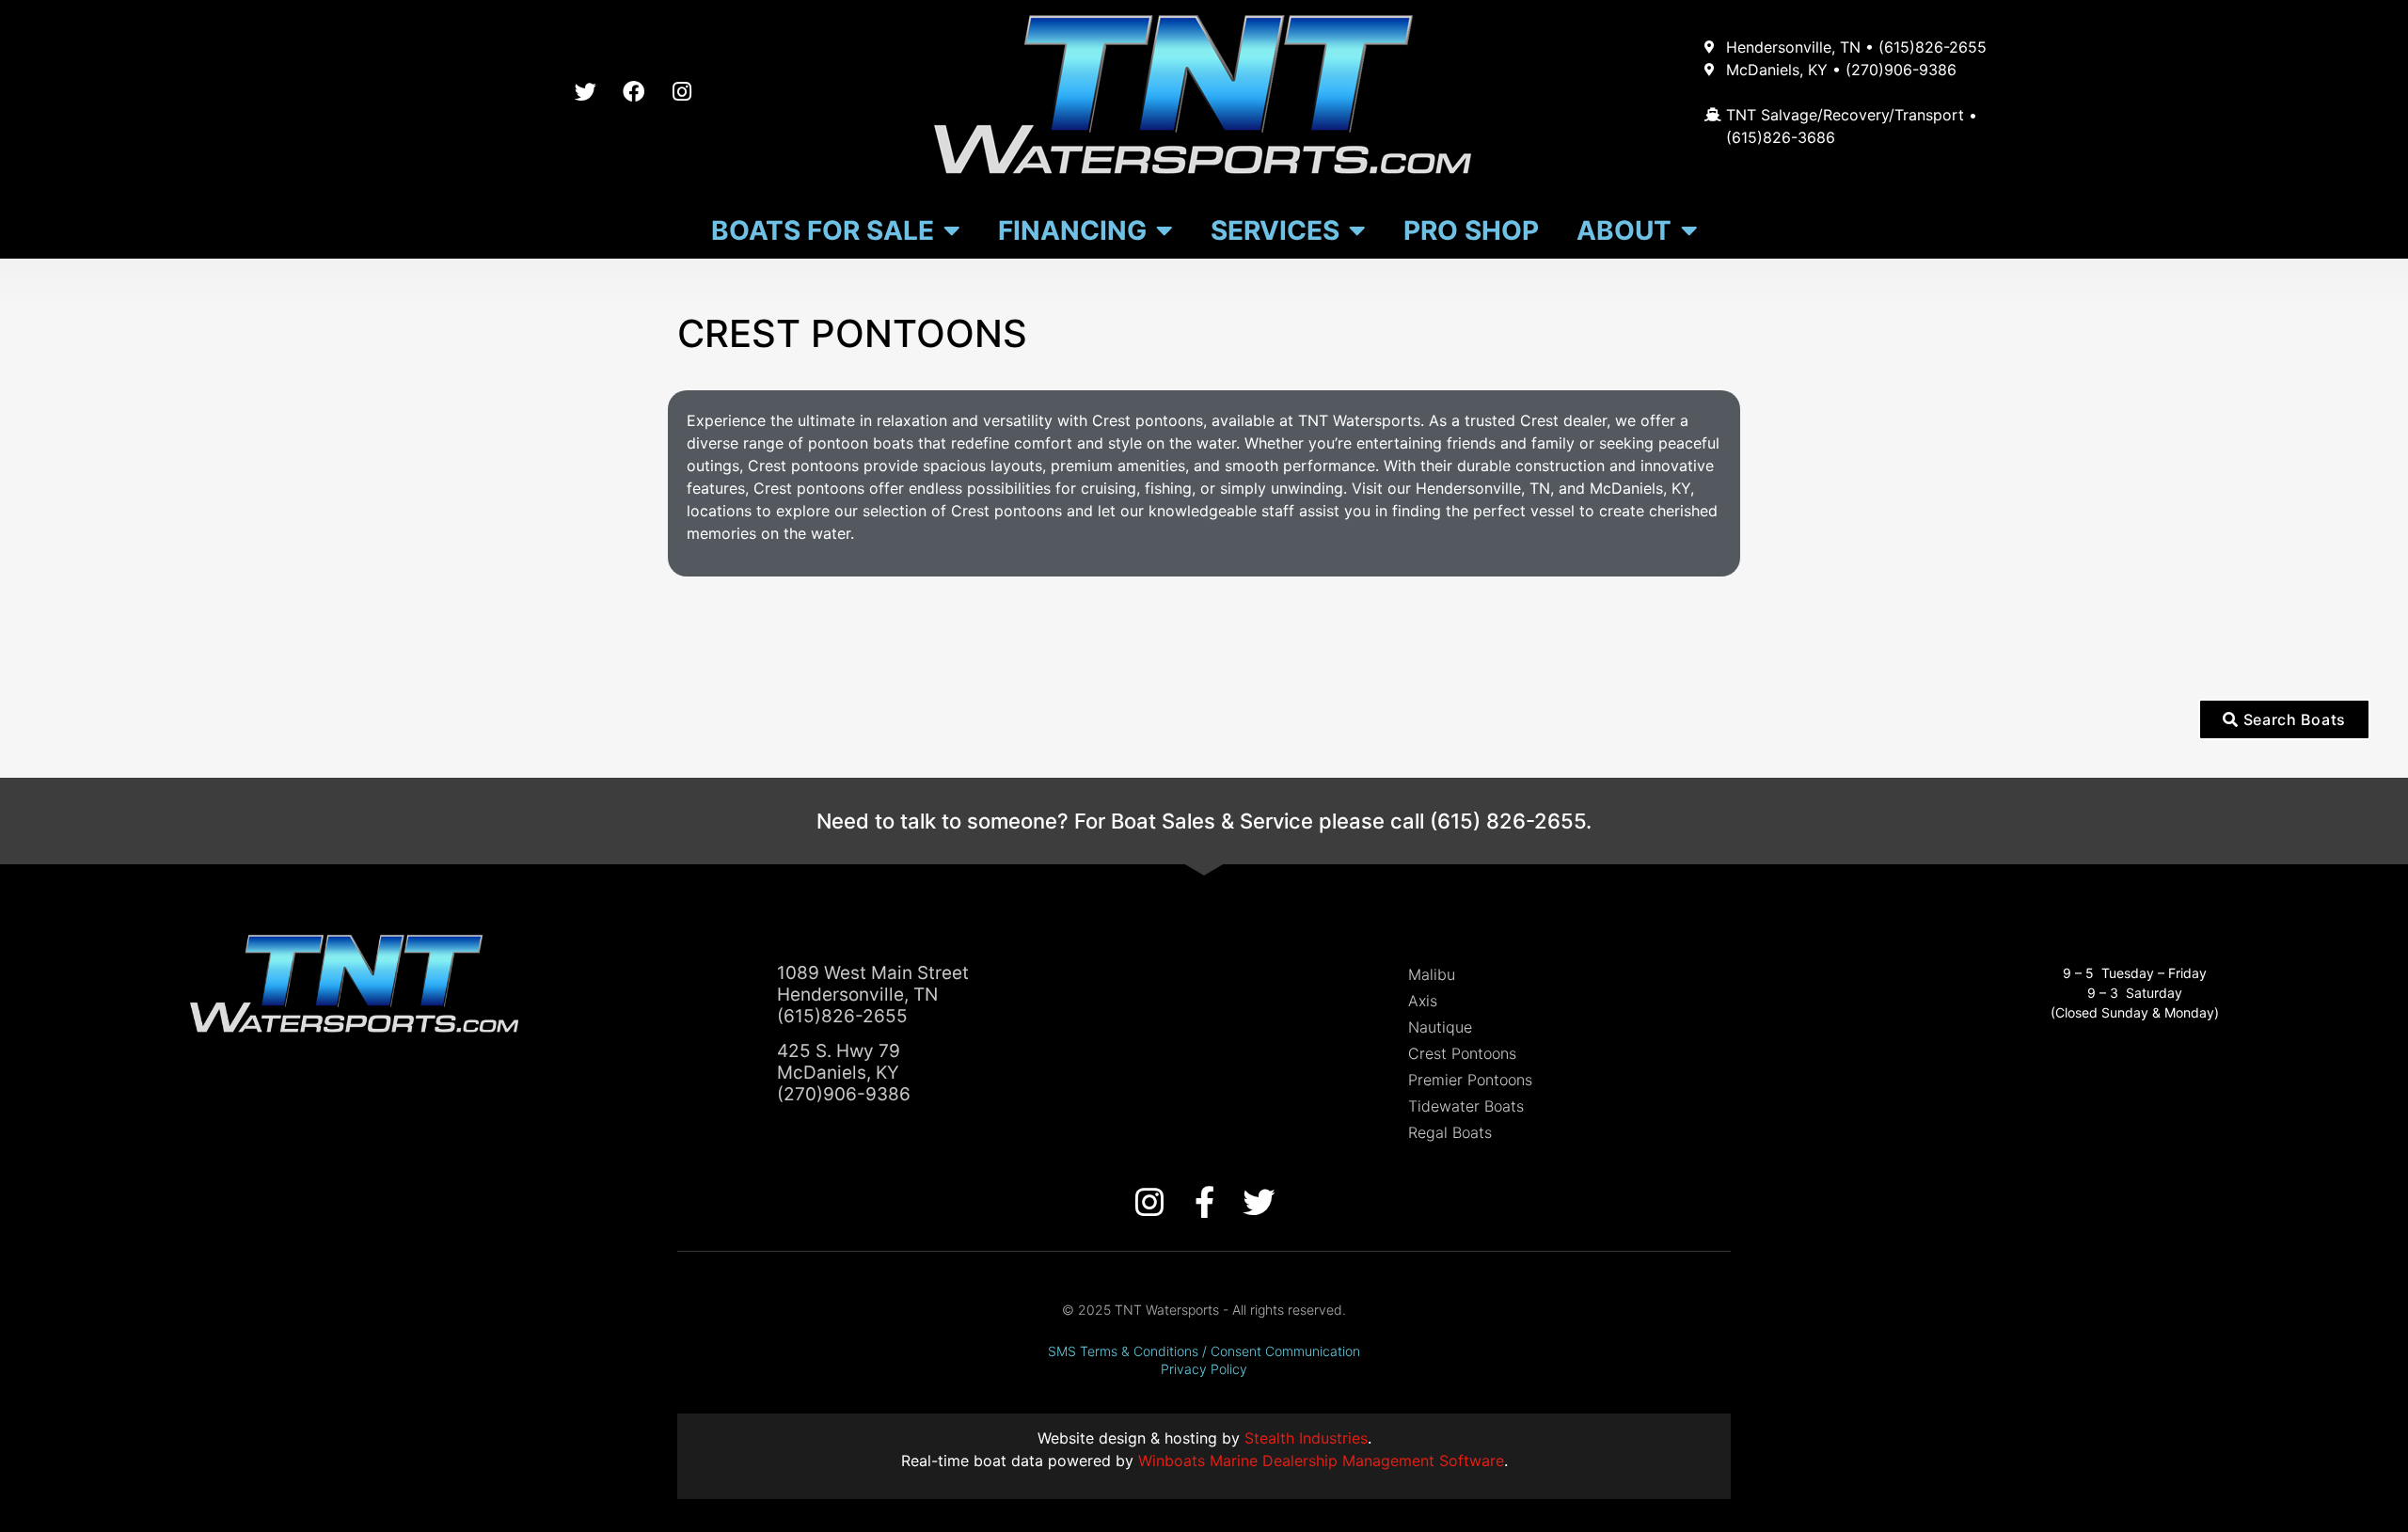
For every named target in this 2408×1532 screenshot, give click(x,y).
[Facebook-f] (1204, 1202)
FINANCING (1072, 230)
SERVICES (1275, 230)
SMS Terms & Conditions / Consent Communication (1204, 1351)
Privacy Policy (1204, 1369)
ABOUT (1624, 230)
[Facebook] (634, 92)
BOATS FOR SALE (823, 230)
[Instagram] (682, 92)
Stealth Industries (1306, 1438)
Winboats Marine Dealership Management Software (1321, 1461)
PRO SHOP (1471, 230)
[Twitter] (586, 92)
